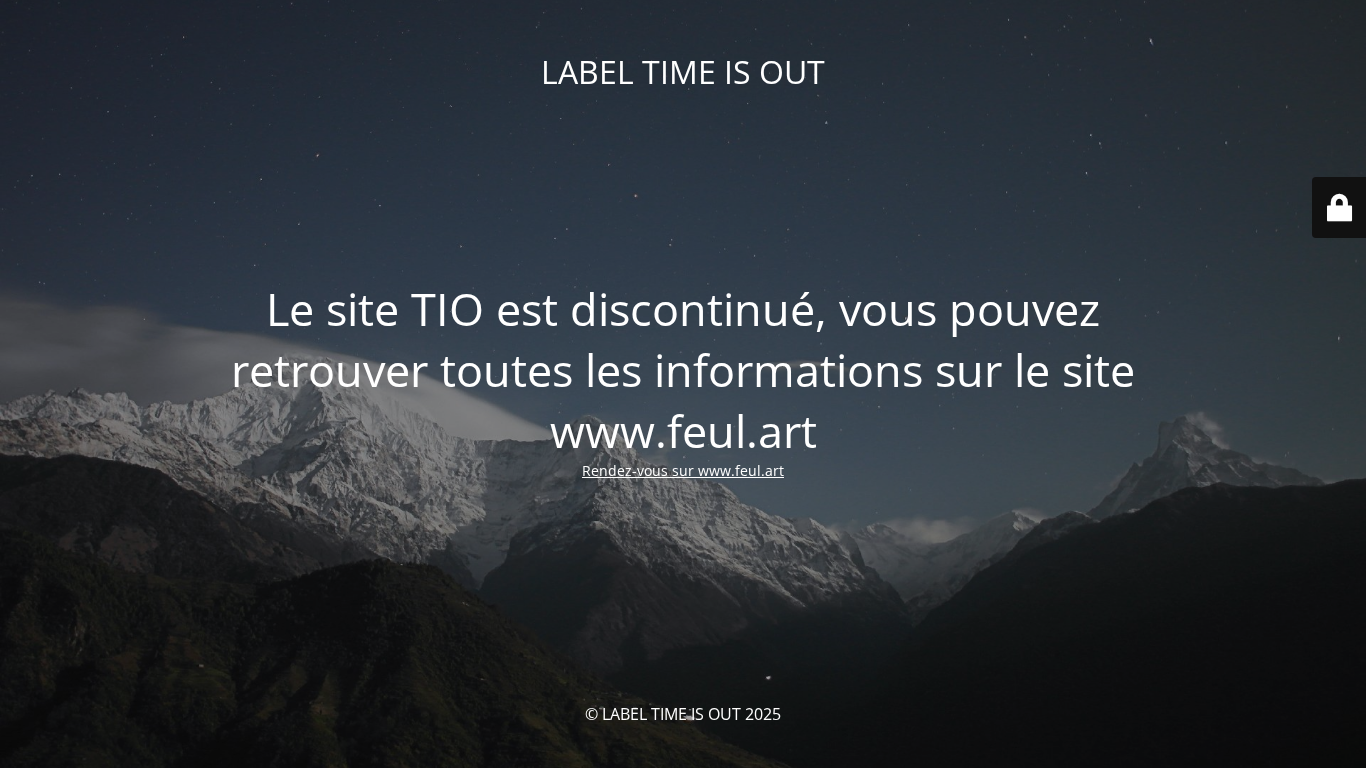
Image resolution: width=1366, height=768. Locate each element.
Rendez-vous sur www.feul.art (683, 470)
